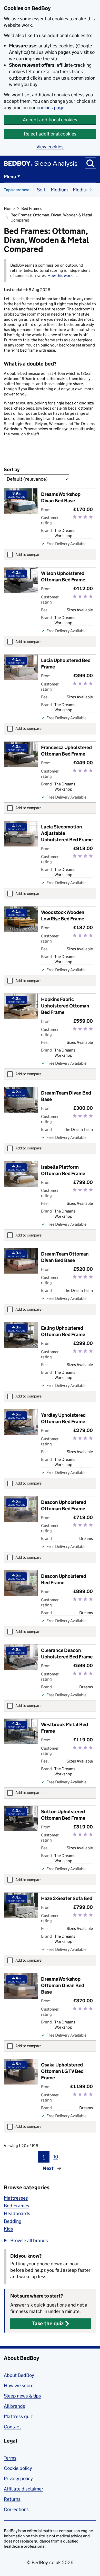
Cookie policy (18, 2468)
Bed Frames (32, 209)
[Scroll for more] (89, 190)
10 (56, 2157)
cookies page (51, 108)
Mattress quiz (18, 2416)
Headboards (17, 2213)
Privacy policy (18, 2478)
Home (9, 209)
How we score (19, 2386)
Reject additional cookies (50, 134)
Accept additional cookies (50, 120)
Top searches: (17, 190)
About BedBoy (19, 2375)
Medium (59, 190)
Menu (10, 177)
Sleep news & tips (22, 2396)
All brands (14, 2406)
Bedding (13, 2221)
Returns (12, 2499)
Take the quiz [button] (48, 2324)
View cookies (50, 147)
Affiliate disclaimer (24, 2489)
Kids (8, 2229)
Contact (12, 2427)
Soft (41, 190)
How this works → (63, 276)
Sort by (12, 469)
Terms (10, 2458)
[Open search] (91, 163)
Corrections (16, 2509)
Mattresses (16, 2198)
